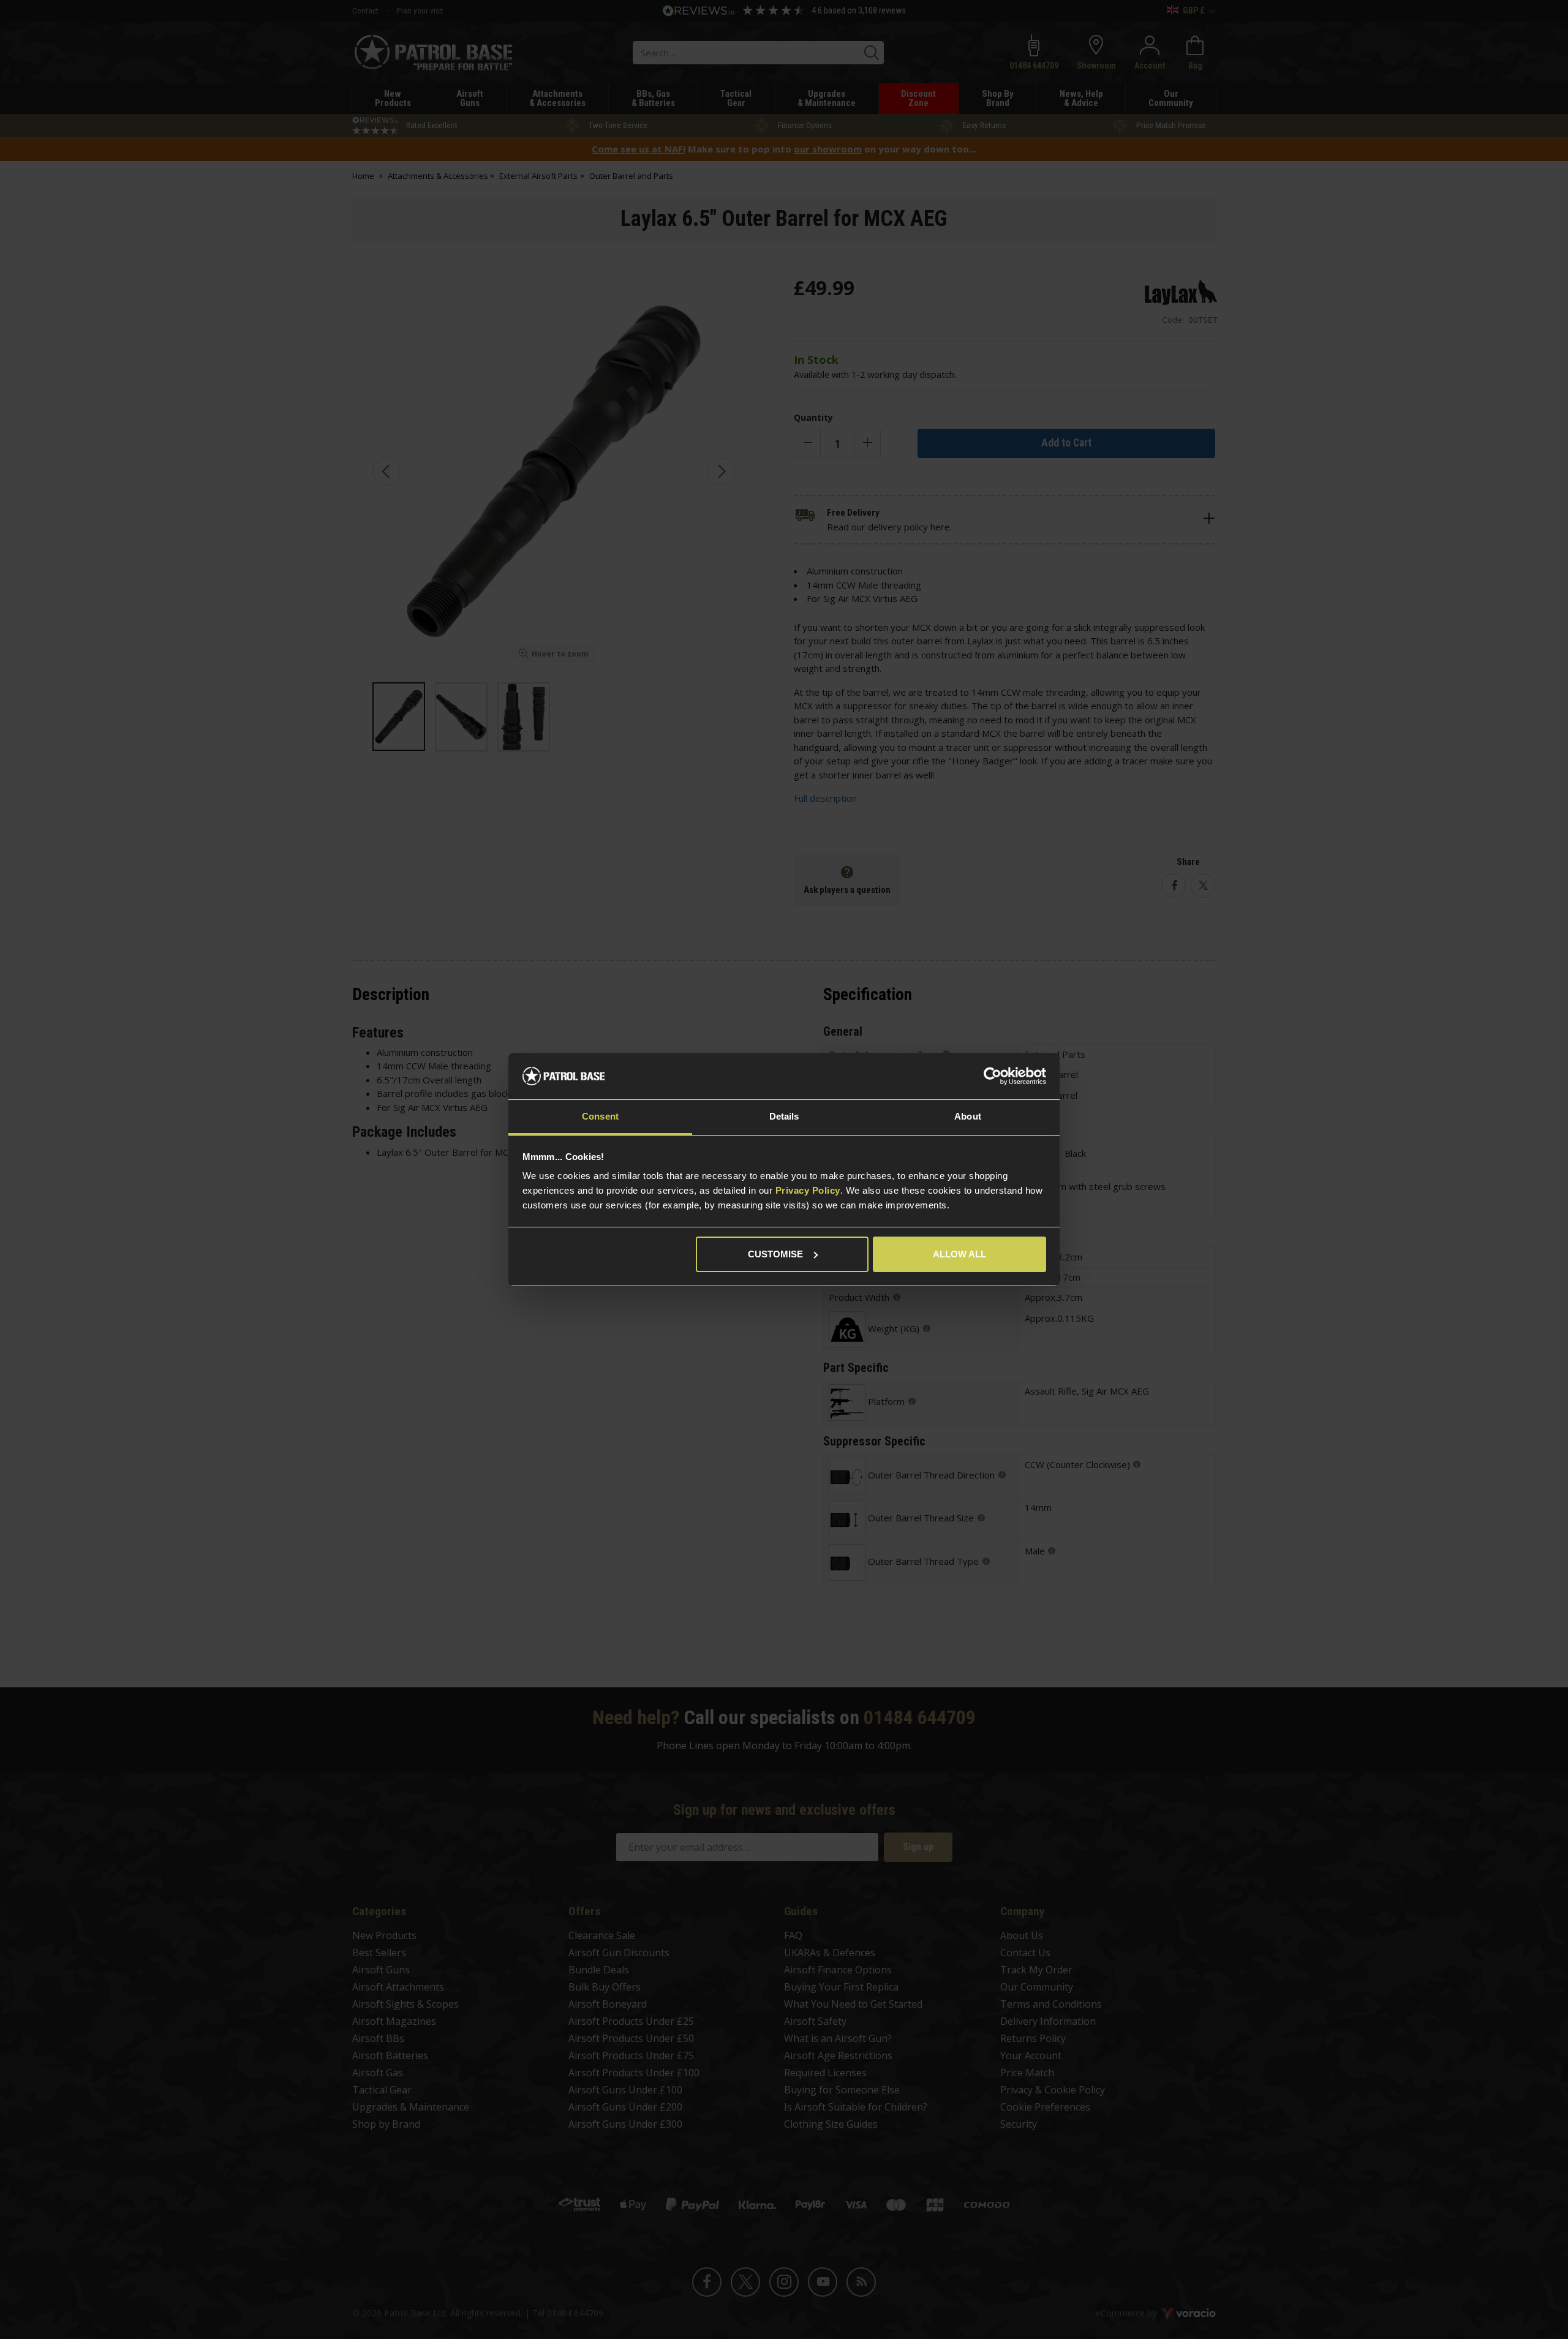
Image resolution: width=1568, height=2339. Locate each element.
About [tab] (968, 1116)
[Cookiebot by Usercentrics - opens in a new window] (993, 1076)
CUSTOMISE (775, 1254)
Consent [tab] (600, 1116)
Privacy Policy (808, 1190)
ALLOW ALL (959, 1254)
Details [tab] (784, 1116)
